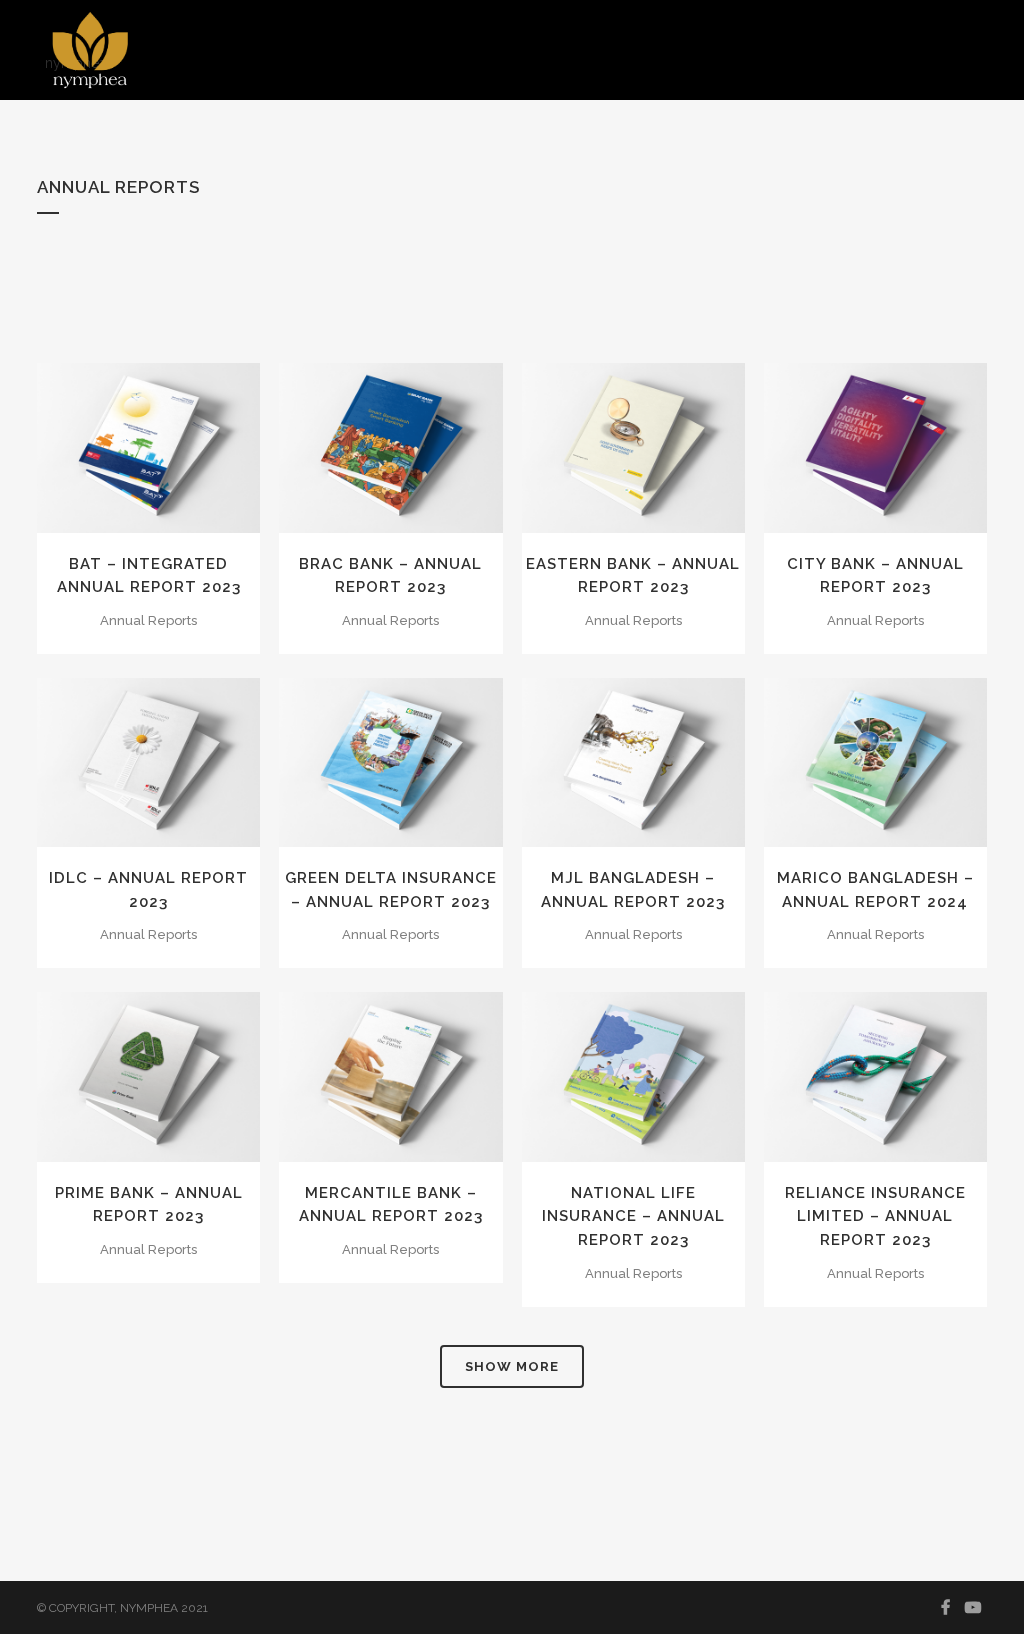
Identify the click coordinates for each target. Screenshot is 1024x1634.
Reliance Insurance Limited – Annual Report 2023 (875, 1216)
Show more (512, 1366)
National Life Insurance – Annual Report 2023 (633, 1216)
